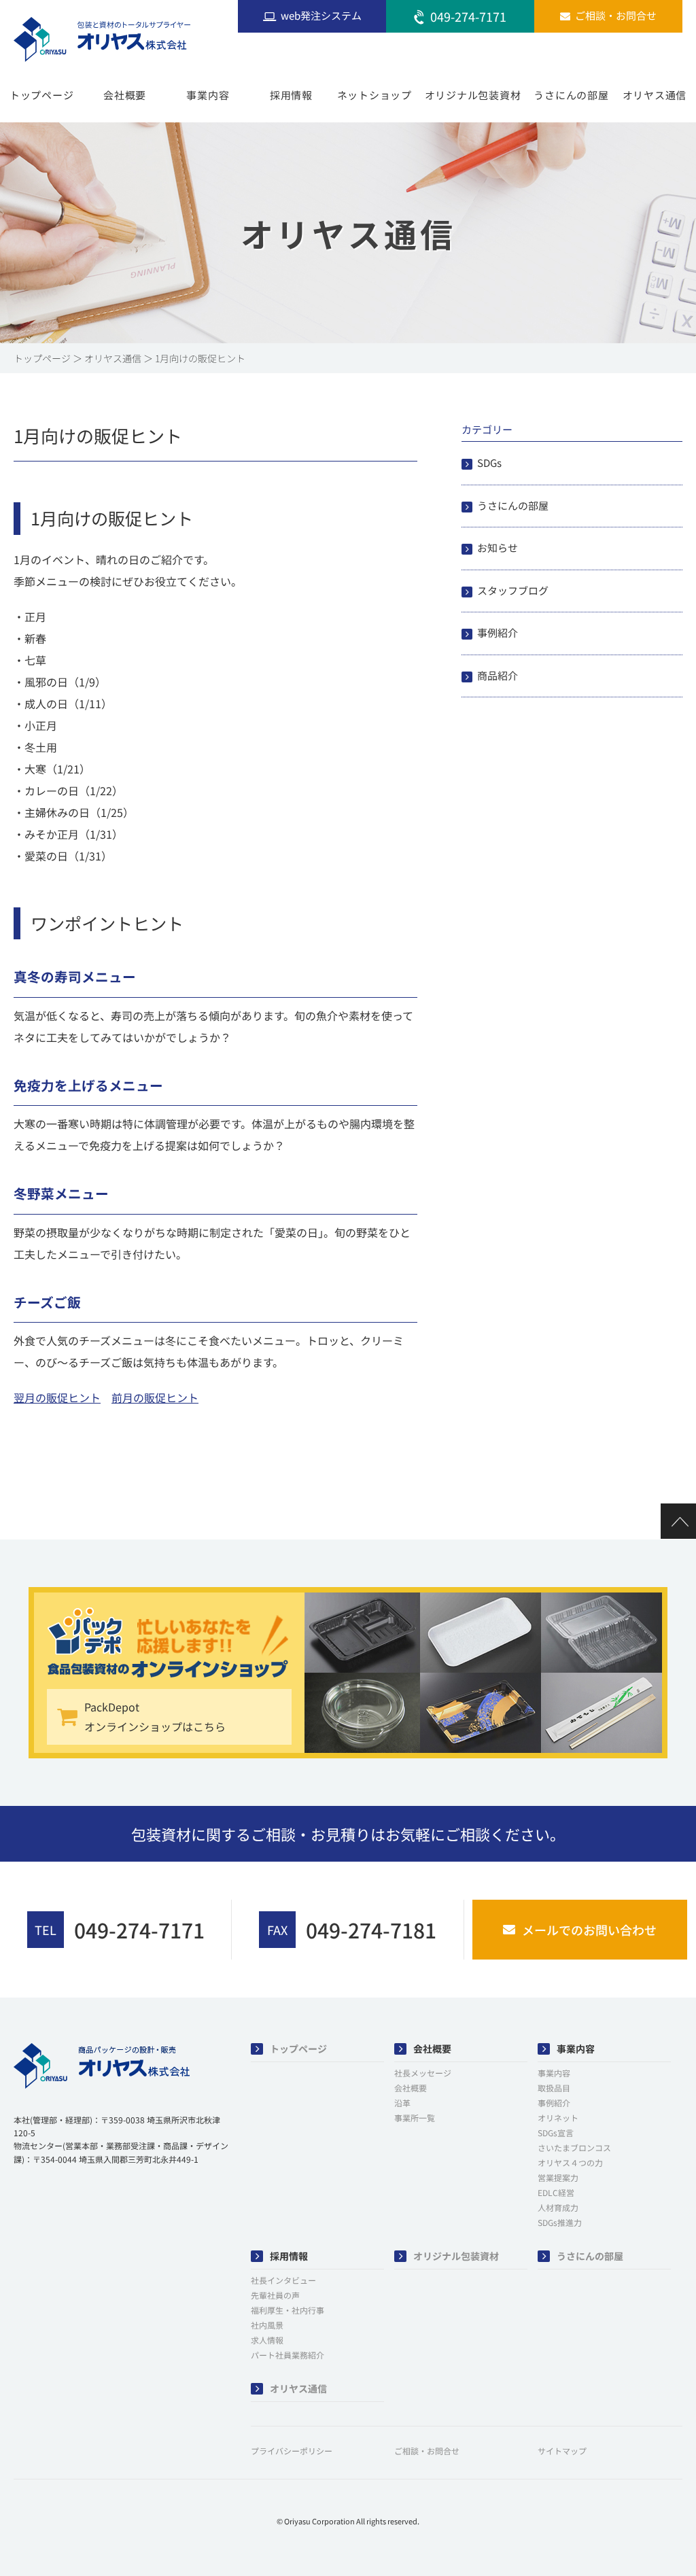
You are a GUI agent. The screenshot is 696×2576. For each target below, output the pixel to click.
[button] (48, 2201)
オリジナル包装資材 (473, 95)
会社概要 (125, 95)
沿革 (402, 2103)
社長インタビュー (283, 2280)
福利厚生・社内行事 (288, 2310)
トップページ (42, 95)
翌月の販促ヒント (57, 1397)
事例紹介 (498, 632)
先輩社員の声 (275, 2295)
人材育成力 (558, 2207)
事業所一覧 (415, 2118)
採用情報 (291, 95)
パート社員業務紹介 (288, 2355)
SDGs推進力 (560, 2222)
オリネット (558, 2118)
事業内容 (208, 95)
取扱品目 (554, 2088)
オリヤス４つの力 (570, 2162)
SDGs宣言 (556, 2133)
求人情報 (267, 2340)
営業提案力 (558, 2177)
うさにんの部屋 (571, 95)
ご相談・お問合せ (427, 2451)
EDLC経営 (556, 2192)
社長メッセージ (423, 2073)
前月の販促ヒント (155, 1397)
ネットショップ (375, 95)
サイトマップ (562, 2451)
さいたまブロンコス (574, 2147)
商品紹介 (498, 675)
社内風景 (267, 2325)
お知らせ (498, 547)
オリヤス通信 (655, 95)
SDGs (489, 463)
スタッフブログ (513, 590)
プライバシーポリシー (292, 2451)
